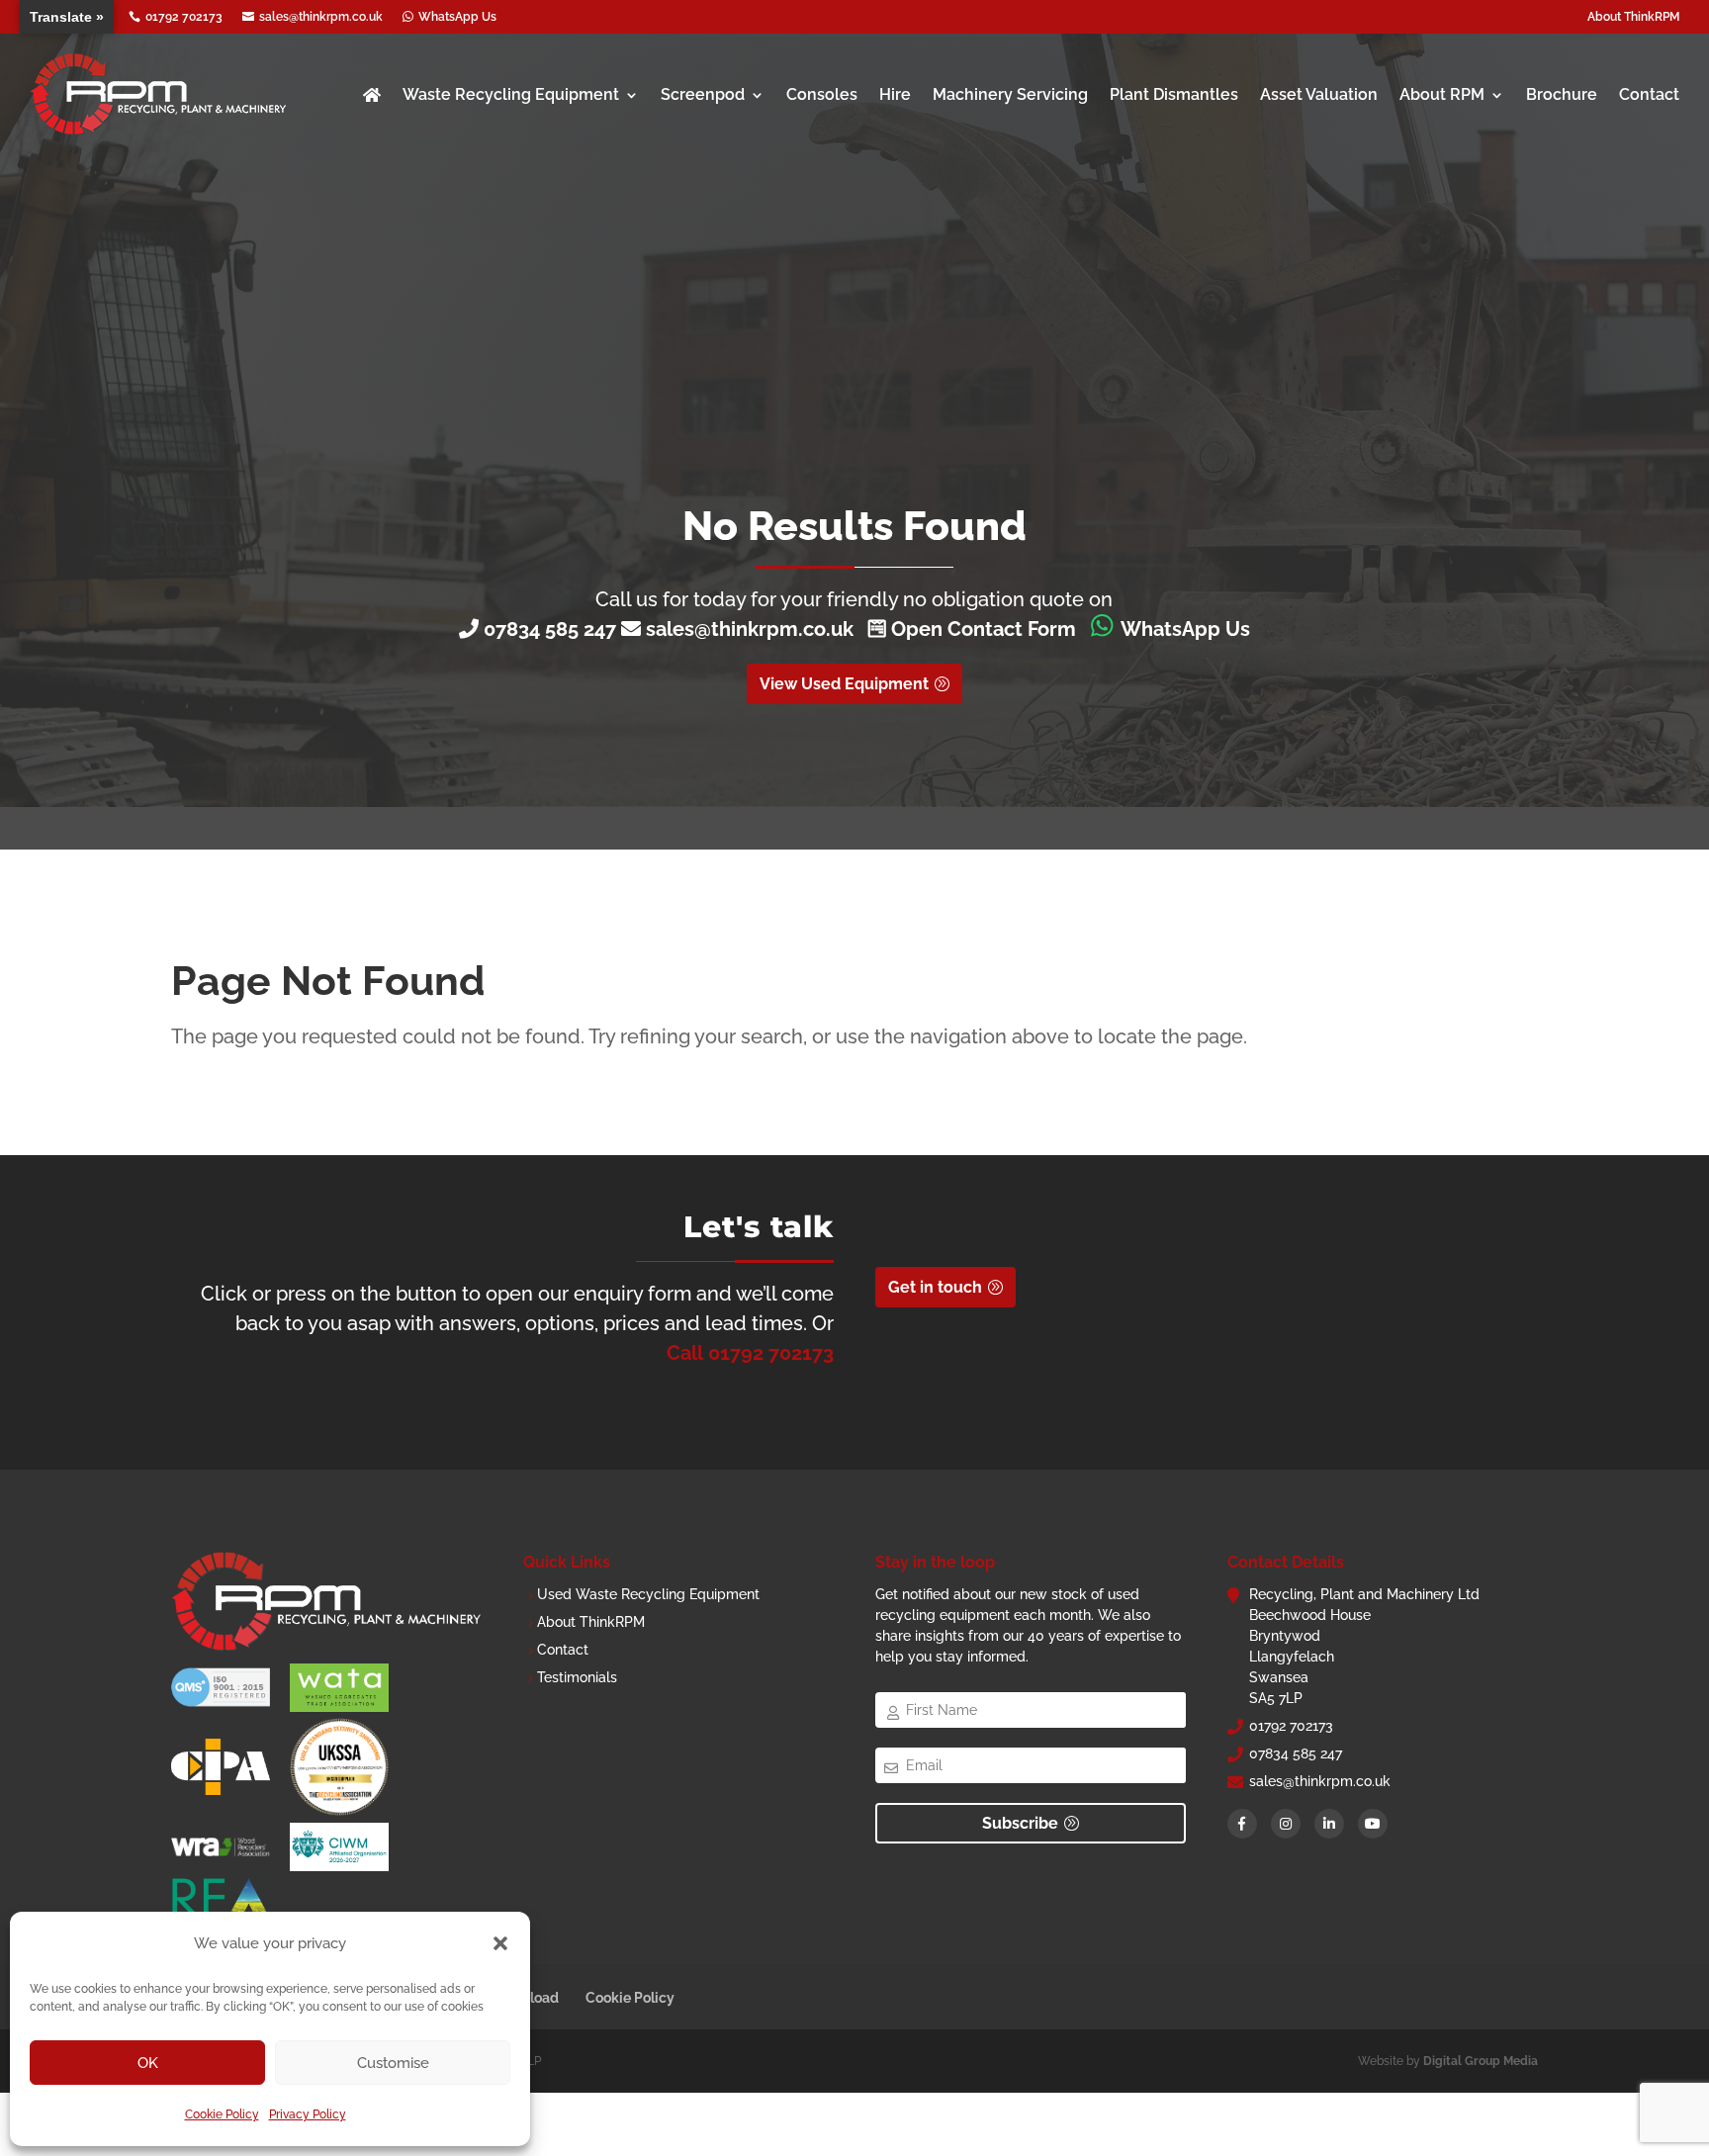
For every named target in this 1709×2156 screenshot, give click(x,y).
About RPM (1442, 94)
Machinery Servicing (1010, 94)
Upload (535, 1998)
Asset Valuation (1319, 94)
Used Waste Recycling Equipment (648, 1594)
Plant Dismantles (1174, 94)
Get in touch (935, 1287)
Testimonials (577, 1677)
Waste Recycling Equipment (511, 94)
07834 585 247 (550, 629)
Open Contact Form (981, 629)
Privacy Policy (308, 2114)
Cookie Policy (222, 2114)
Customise (393, 2063)
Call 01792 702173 (750, 1353)
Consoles (822, 94)
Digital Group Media (1481, 2061)
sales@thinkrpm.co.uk (755, 629)
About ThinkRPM (1633, 17)
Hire (895, 94)
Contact (1649, 94)
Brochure (1562, 94)
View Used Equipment (844, 684)
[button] (500, 1943)
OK (148, 2063)
